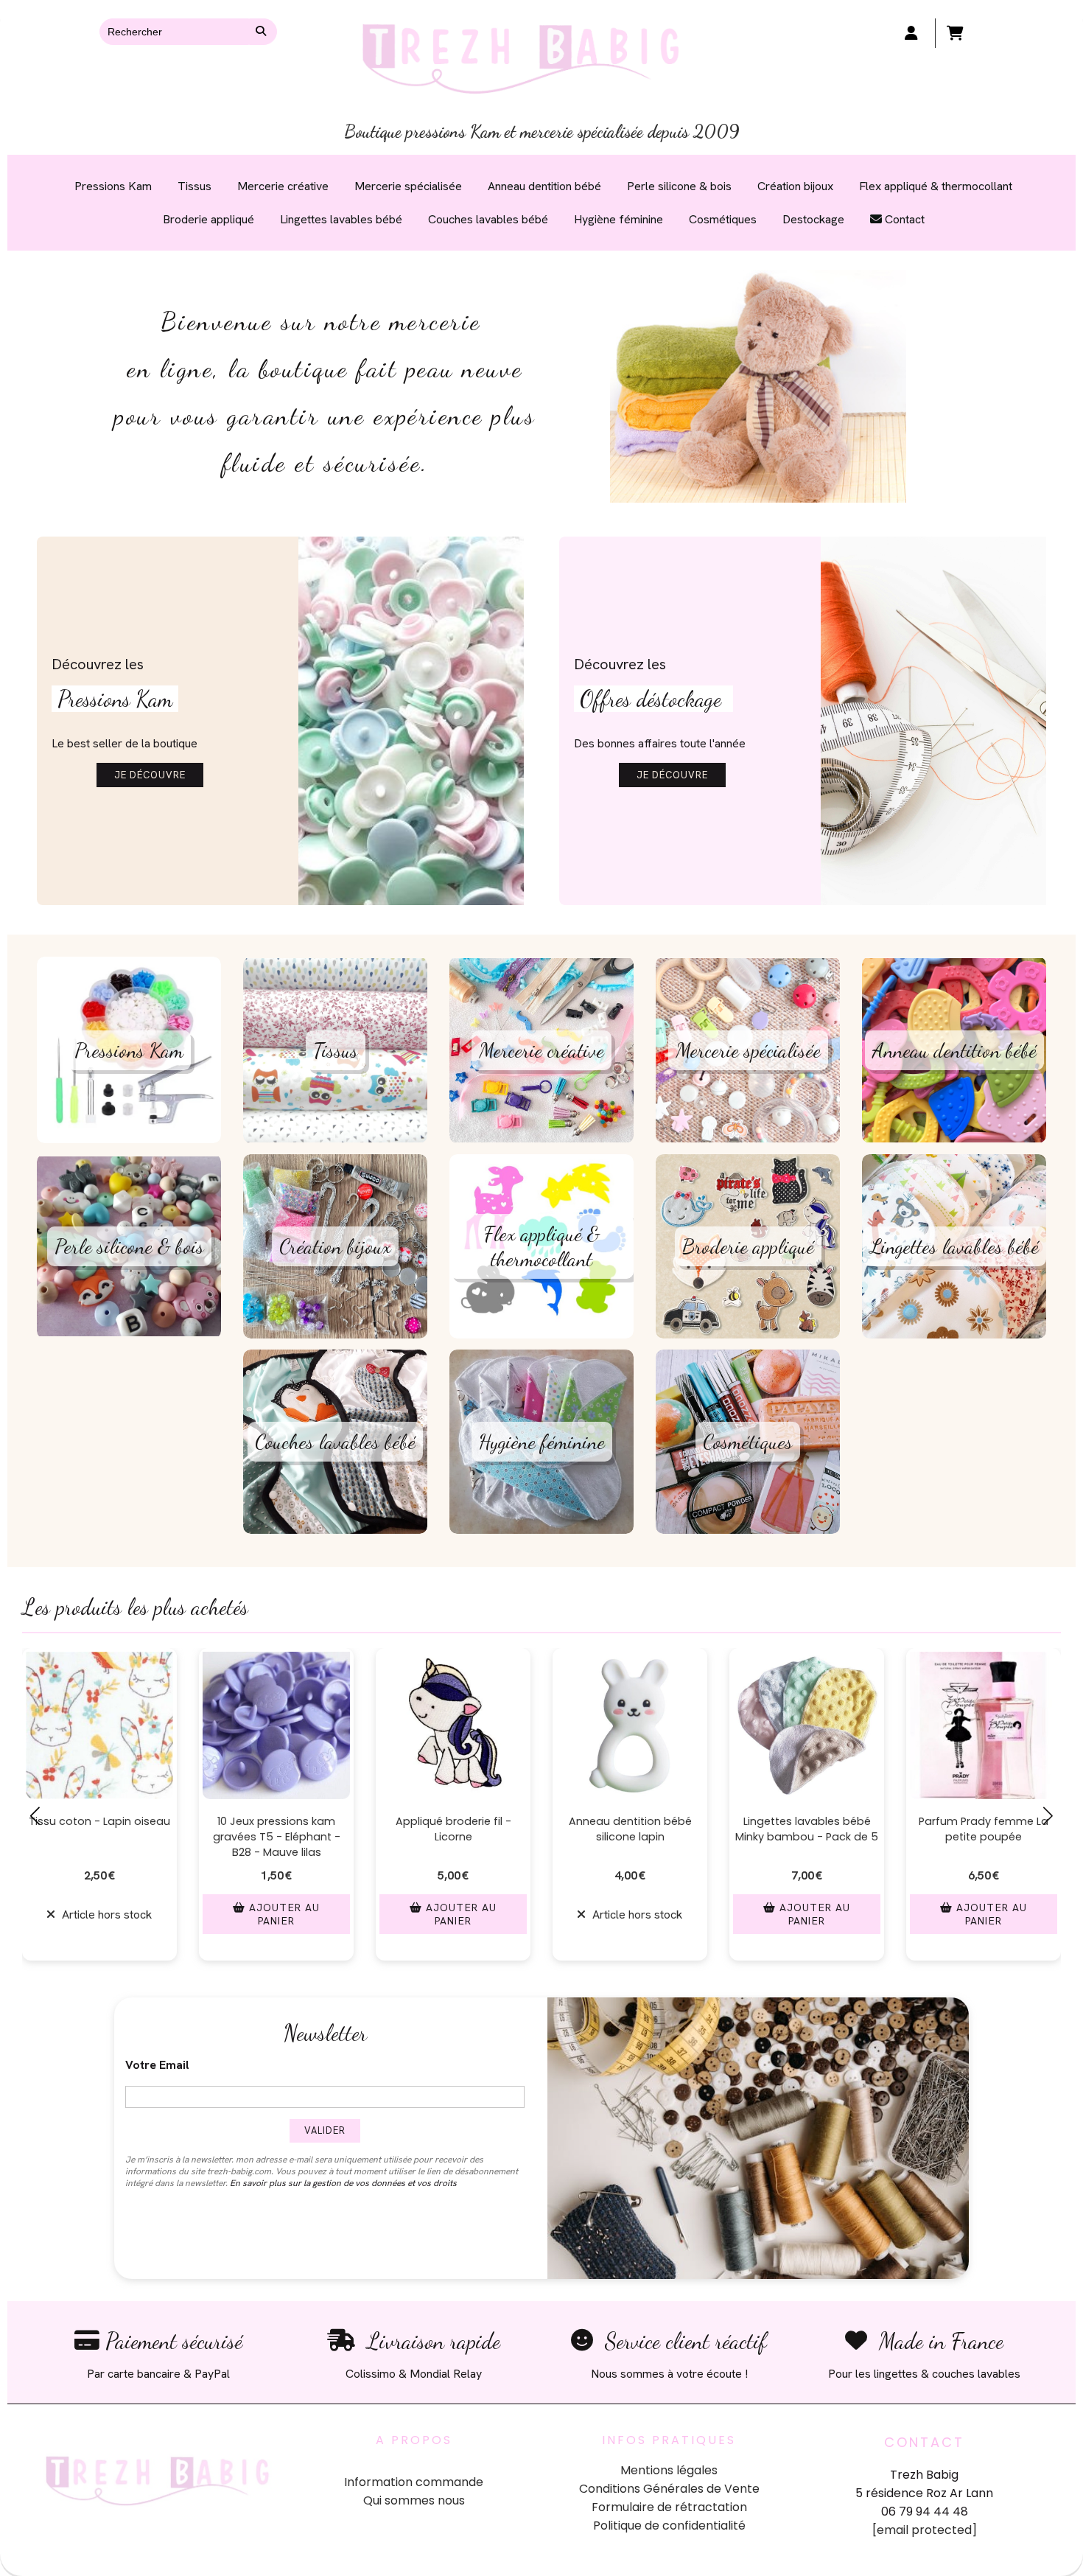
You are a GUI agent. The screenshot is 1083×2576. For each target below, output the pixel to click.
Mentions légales (669, 2470)
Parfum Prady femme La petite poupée (807, 1829)
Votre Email (157, 2065)
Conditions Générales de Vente (669, 2489)
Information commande (414, 2482)
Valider (325, 2130)
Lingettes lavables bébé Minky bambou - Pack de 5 (630, 1829)
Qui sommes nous (414, 2500)
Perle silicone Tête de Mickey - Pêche (984, 1829)
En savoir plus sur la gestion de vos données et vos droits (343, 2183)
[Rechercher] (263, 32)
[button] (441, 1976)
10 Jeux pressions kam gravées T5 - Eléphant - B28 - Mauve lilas (100, 1837)
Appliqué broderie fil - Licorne (277, 1829)
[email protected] (925, 2530)
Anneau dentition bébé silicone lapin (453, 1829)
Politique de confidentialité (669, 2526)
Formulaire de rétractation (669, 2507)
